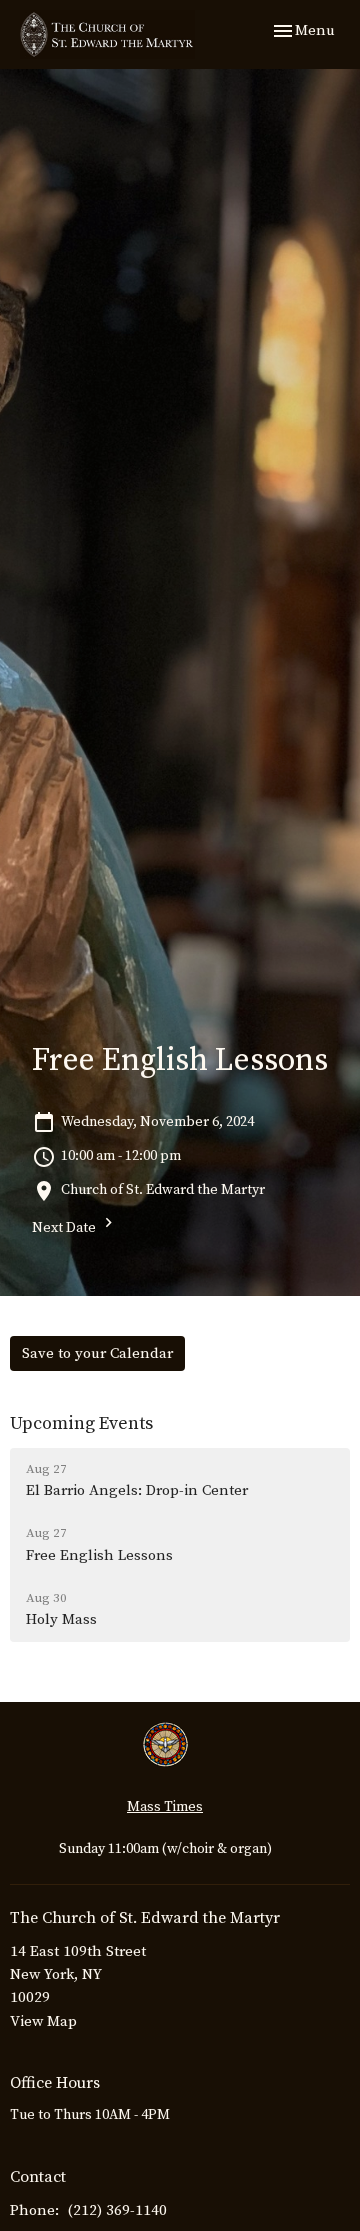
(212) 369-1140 (117, 2210)
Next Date (65, 1228)
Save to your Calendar (97, 1353)
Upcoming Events (81, 1423)
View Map (43, 2021)
